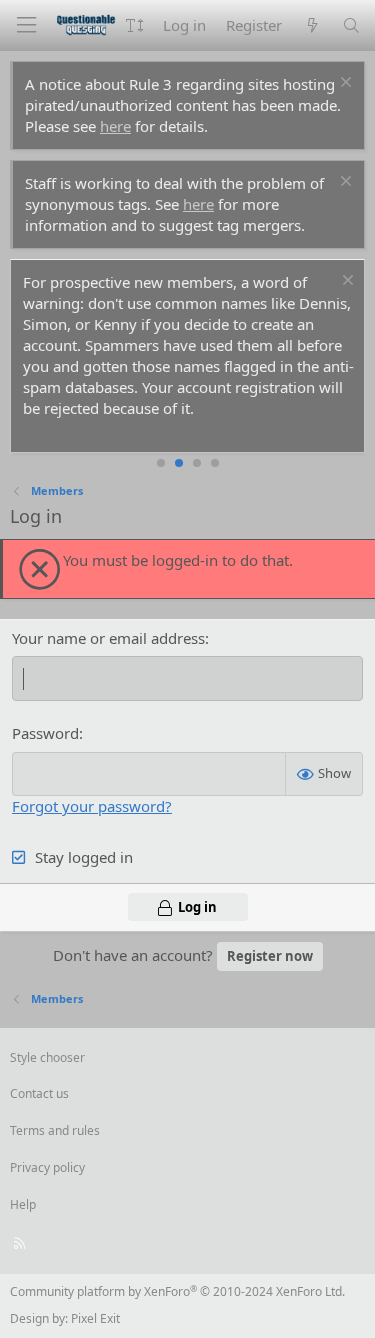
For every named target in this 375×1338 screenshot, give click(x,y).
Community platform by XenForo (177, 1291)
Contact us (39, 1093)
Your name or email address (108, 638)
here (115, 126)
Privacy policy (47, 1167)
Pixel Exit (95, 1318)
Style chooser (47, 1057)
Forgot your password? (92, 806)
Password (45, 733)
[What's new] (311, 25)
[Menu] (26, 25)
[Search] (351, 25)
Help (23, 1204)
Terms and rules (55, 1130)
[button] (134, 25)
